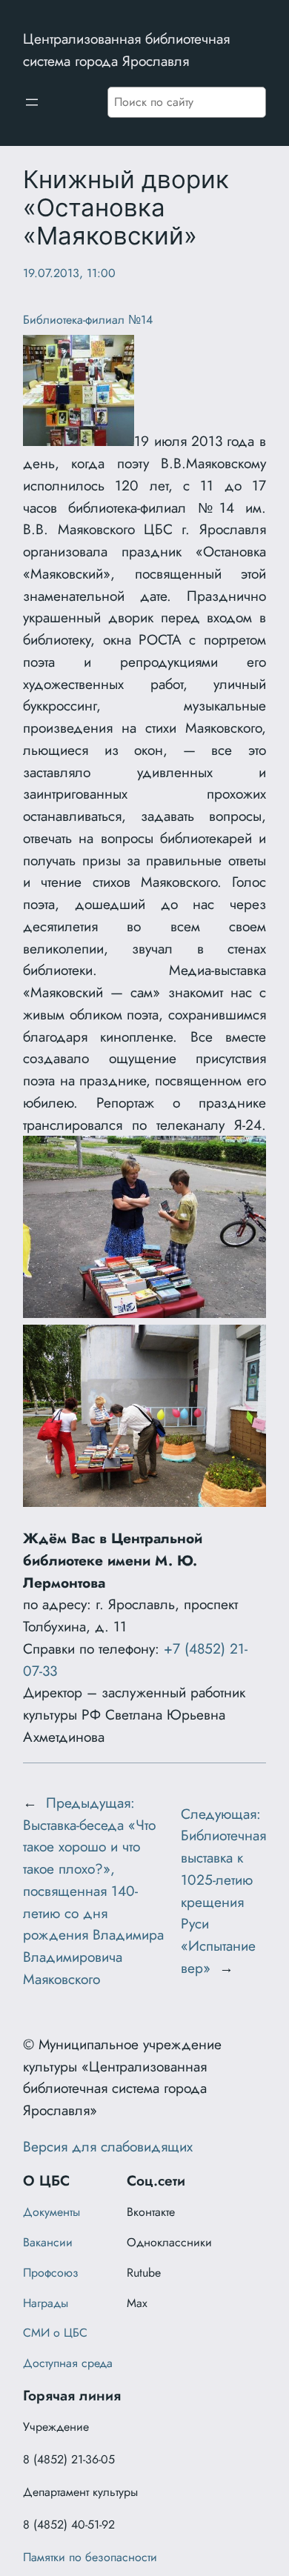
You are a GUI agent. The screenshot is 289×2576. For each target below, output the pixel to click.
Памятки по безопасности (90, 2557)
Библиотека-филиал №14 (88, 320)
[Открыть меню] (32, 102)
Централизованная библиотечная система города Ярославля (126, 50)
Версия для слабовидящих (108, 2146)
